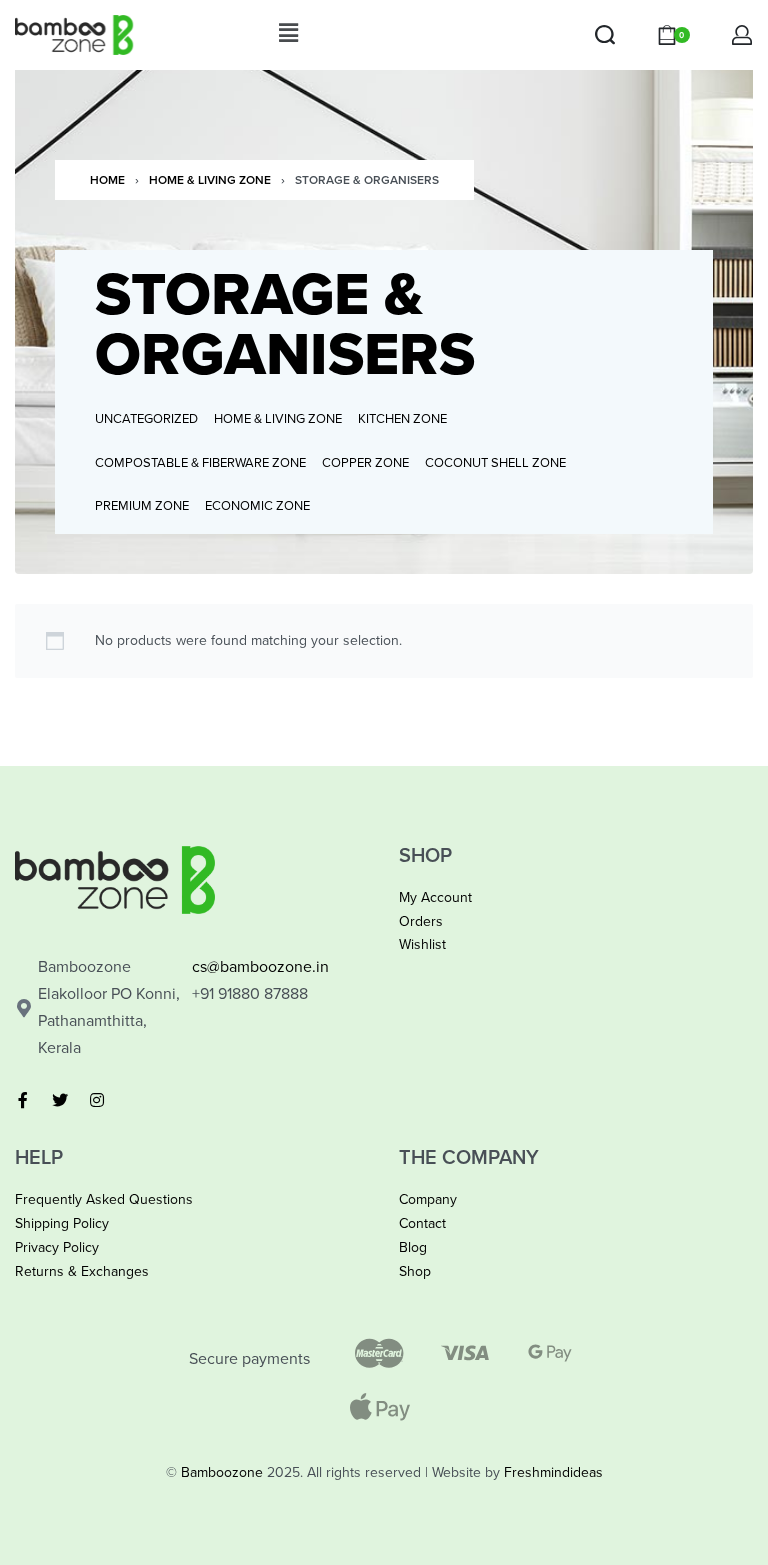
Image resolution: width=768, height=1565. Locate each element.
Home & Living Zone (210, 180)
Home (107, 180)
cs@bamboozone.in (260, 967)
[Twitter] (60, 1100)
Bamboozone (222, 1472)
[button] (288, 34)
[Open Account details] (742, 35)
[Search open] (605, 35)
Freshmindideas (553, 1472)
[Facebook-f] (23, 1100)
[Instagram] (97, 1100)
